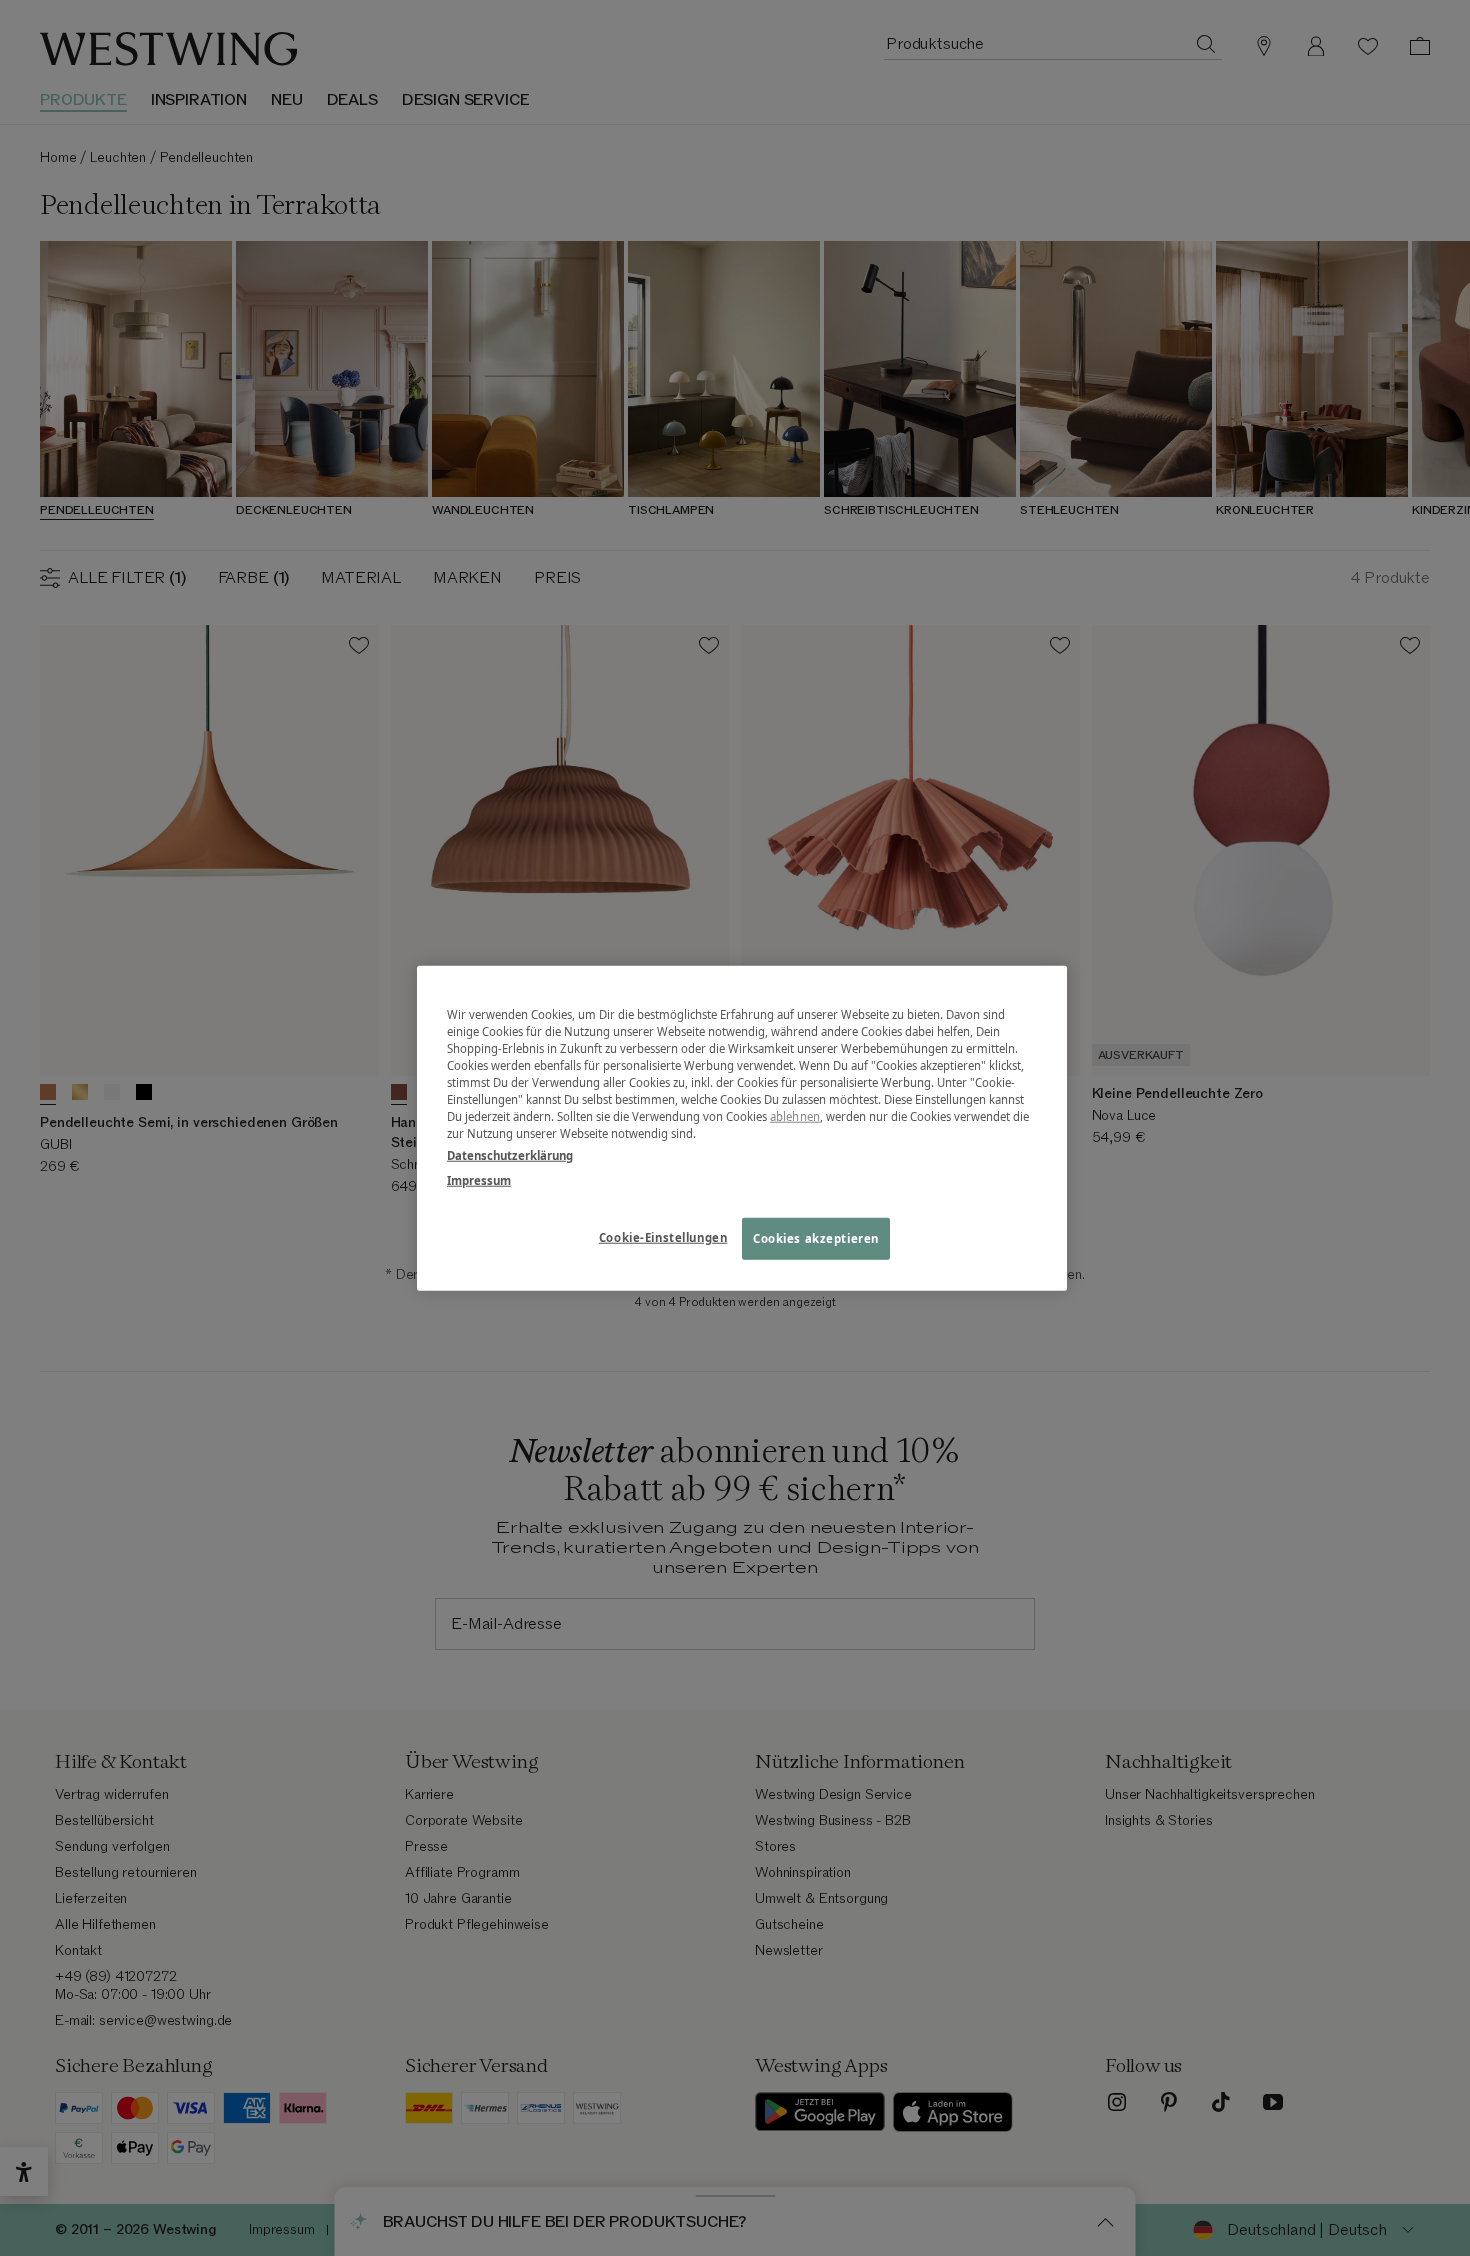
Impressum (479, 1179)
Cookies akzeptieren (816, 1237)
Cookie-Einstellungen (663, 1236)
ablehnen (795, 1116)
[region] (742, 1128)
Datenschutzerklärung (510, 1154)
